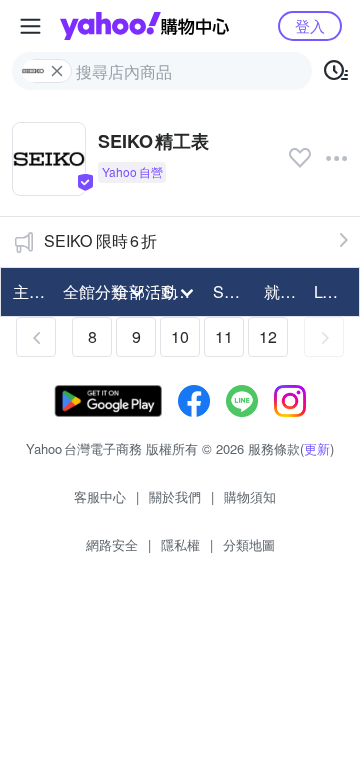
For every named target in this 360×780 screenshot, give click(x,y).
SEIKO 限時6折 (100, 240)
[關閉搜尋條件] (57, 71)
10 (180, 336)
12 (268, 336)
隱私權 (180, 544)
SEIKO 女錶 (232, 291)
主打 (29, 291)
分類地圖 (249, 544)
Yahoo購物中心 (144, 26)
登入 (310, 25)
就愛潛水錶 (283, 291)
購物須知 (250, 496)
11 (224, 336)
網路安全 (112, 544)
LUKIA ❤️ (333, 291)
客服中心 (100, 496)
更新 (317, 448)
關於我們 (175, 496)
